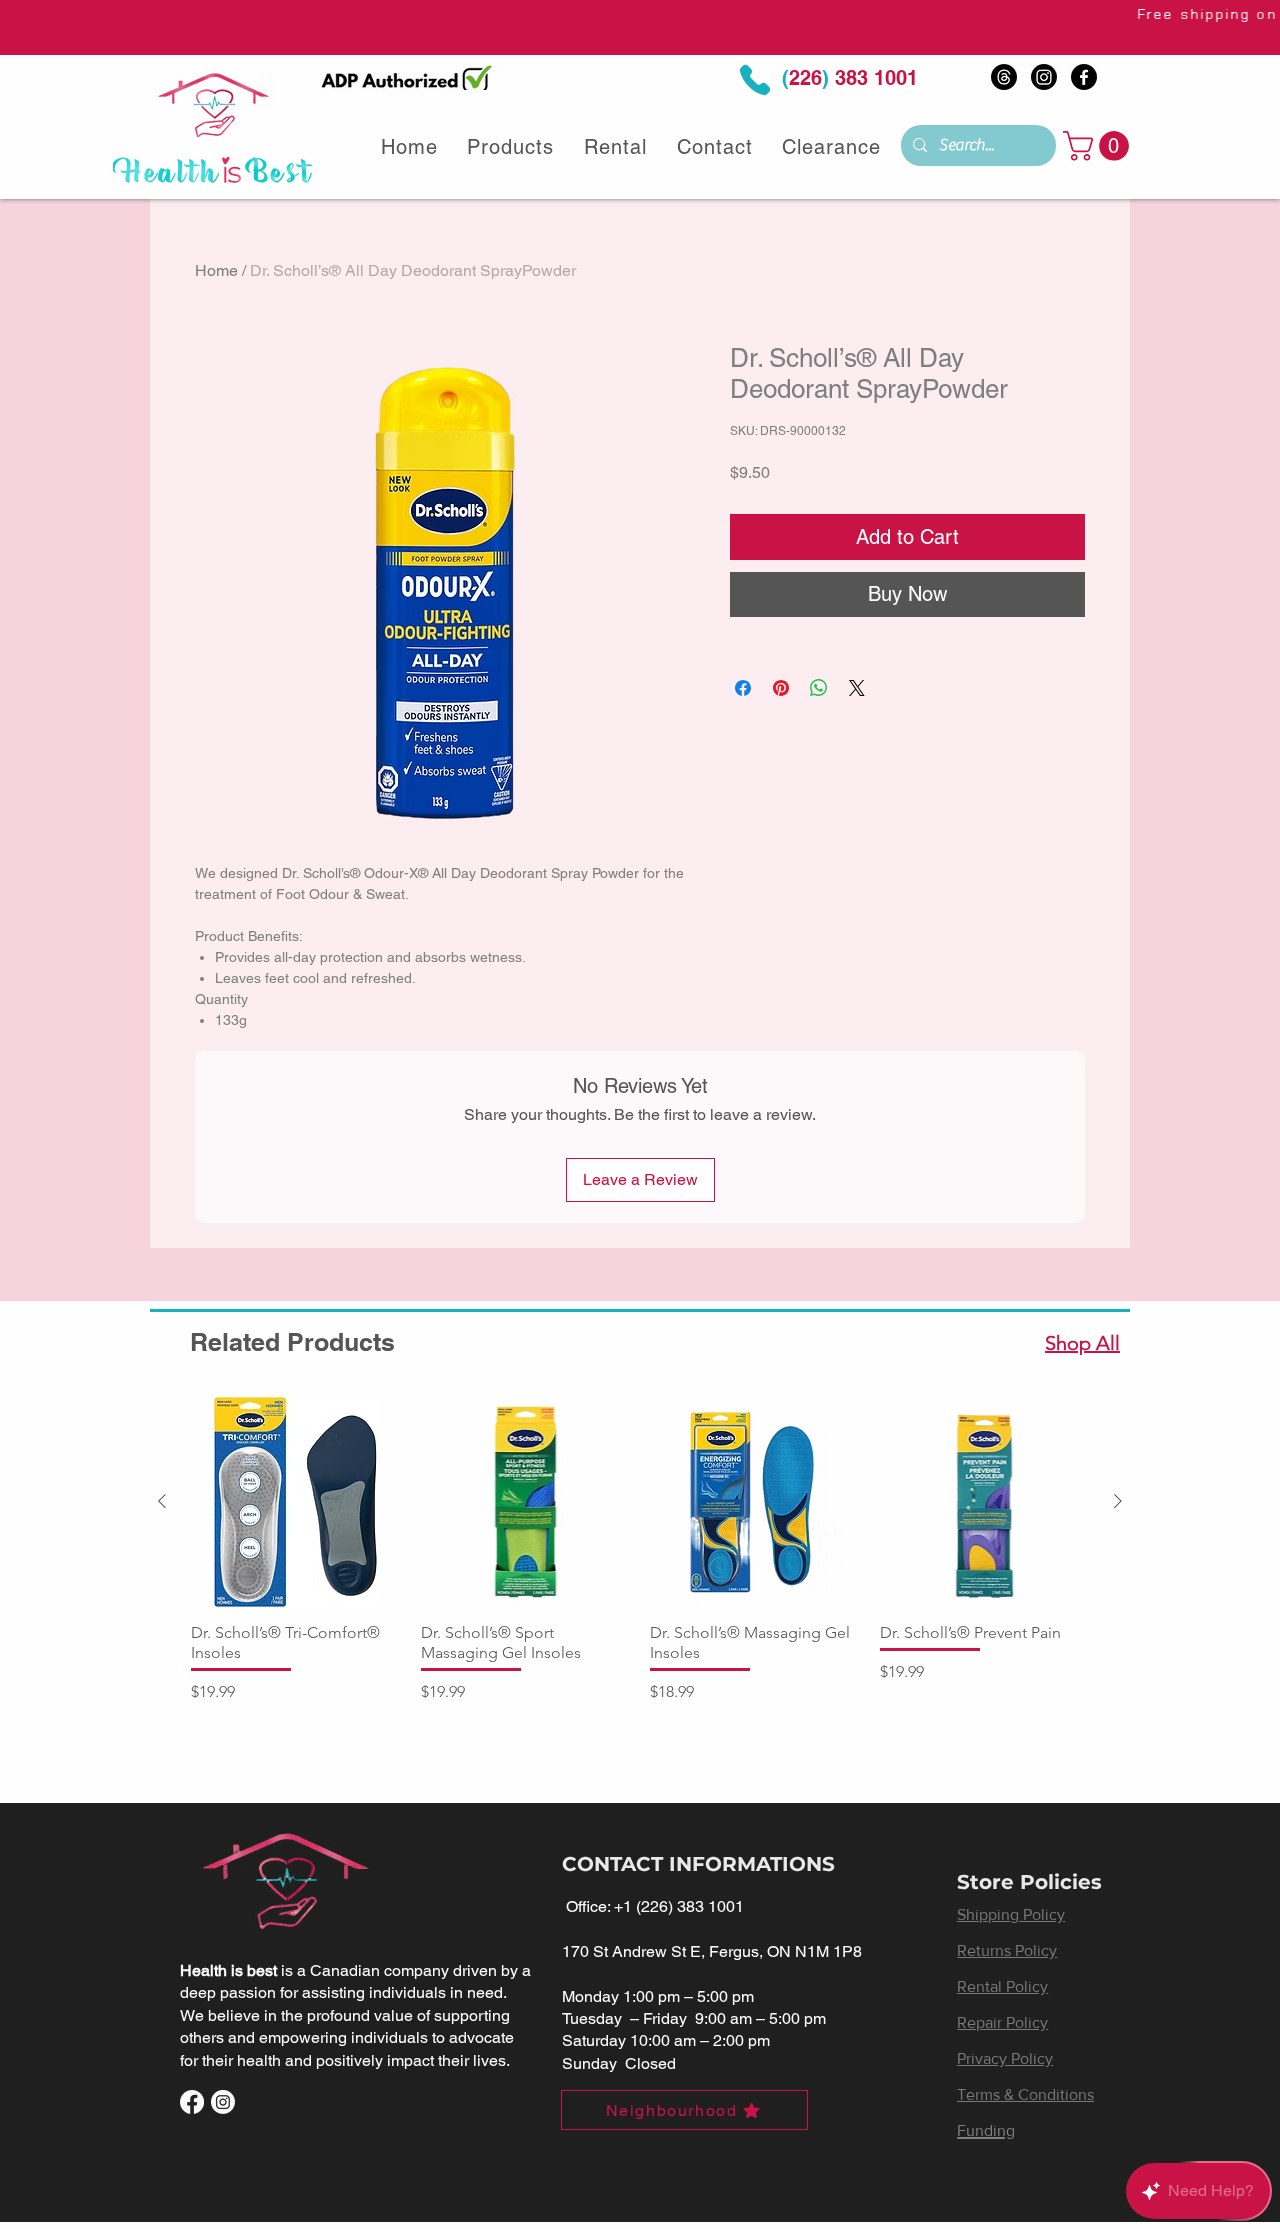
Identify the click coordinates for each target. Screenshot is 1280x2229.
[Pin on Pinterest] (781, 688)
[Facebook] (1084, 77)
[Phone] (755, 80)
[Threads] (1004, 77)
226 (805, 78)
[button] (1099, 146)
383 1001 (873, 78)
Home (216, 270)
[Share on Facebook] (743, 688)
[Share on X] (857, 688)
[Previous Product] (162, 1501)
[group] (640, 1560)
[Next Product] (1118, 1501)
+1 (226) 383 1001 (679, 1906)
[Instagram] (1044, 77)
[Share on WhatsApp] (819, 688)
